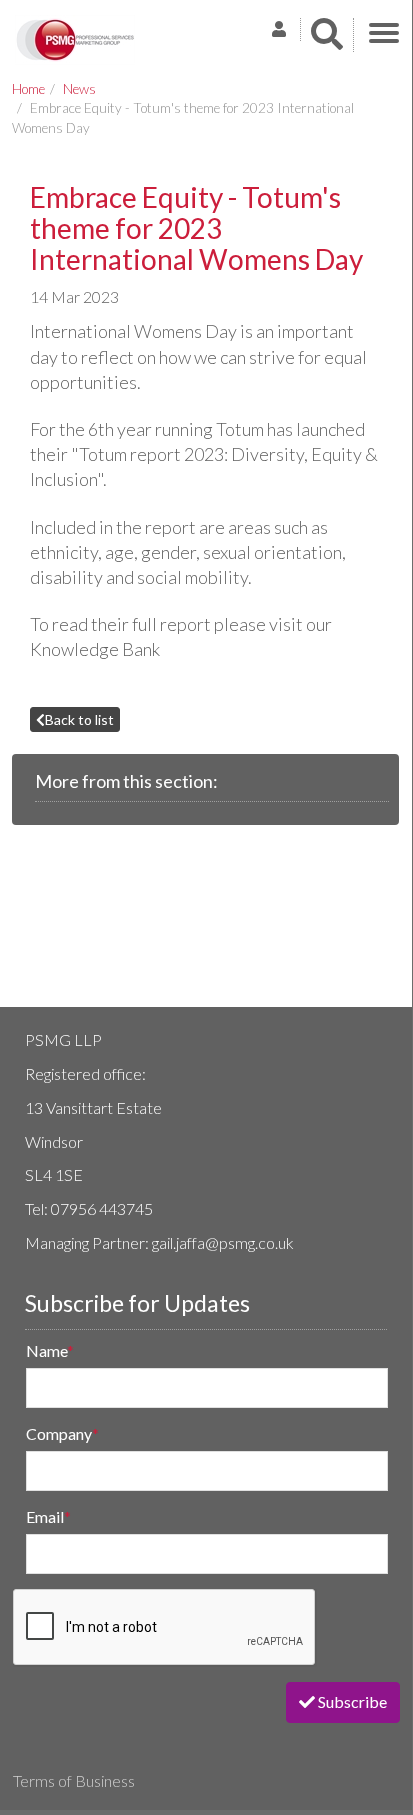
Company (62, 1433)
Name (50, 1350)
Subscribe (351, 1701)
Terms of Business (74, 1780)
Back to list (79, 719)
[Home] (75, 40)
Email (48, 1516)
